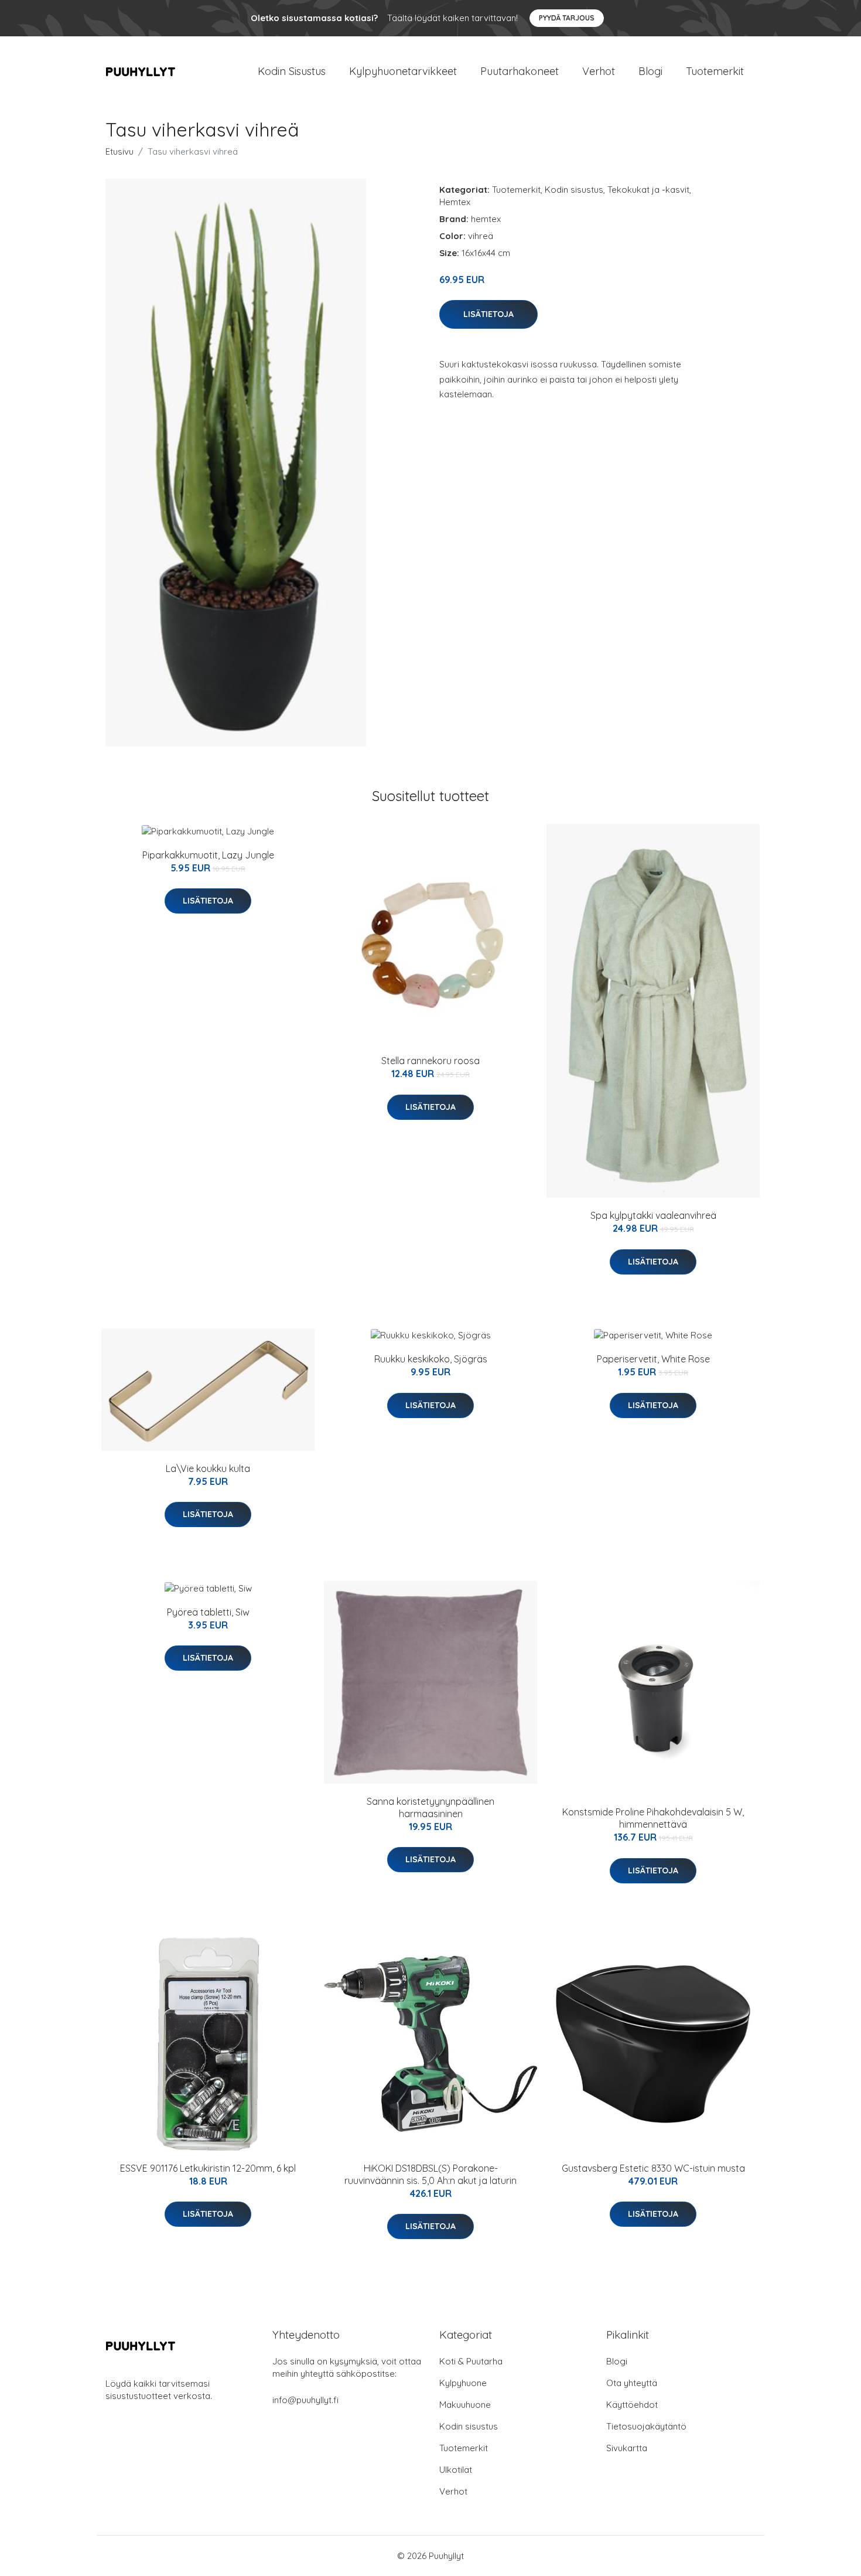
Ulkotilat (456, 2470)
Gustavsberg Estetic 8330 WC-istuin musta (653, 2168)
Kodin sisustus (574, 190)
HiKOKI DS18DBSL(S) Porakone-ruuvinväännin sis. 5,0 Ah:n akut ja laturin (430, 2174)
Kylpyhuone (463, 2383)
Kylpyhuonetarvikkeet (403, 71)
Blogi (650, 71)
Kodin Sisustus (292, 71)
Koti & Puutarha (471, 2361)
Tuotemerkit (715, 71)
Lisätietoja (488, 314)
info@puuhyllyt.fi (305, 2400)
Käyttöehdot (632, 2405)
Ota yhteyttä (632, 2383)
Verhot (599, 71)
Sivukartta (627, 2448)
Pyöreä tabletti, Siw (208, 1612)
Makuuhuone (465, 2405)
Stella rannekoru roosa (430, 1061)
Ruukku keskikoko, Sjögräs (431, 1359)
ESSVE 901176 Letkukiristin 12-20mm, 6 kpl (208, 2168)
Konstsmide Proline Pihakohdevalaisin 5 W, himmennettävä (653, 1818)
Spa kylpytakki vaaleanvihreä (653, 1215)
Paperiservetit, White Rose (653, 1359)
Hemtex (455, 202)
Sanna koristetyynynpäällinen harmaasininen (430, 1807)
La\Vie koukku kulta (208, 1468)
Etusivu (119, 151)
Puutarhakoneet (520, 71)
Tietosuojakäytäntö (646, 2426)
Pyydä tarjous (567, 18)
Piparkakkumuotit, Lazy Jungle (208, 855)
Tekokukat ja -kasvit (648, 190)
